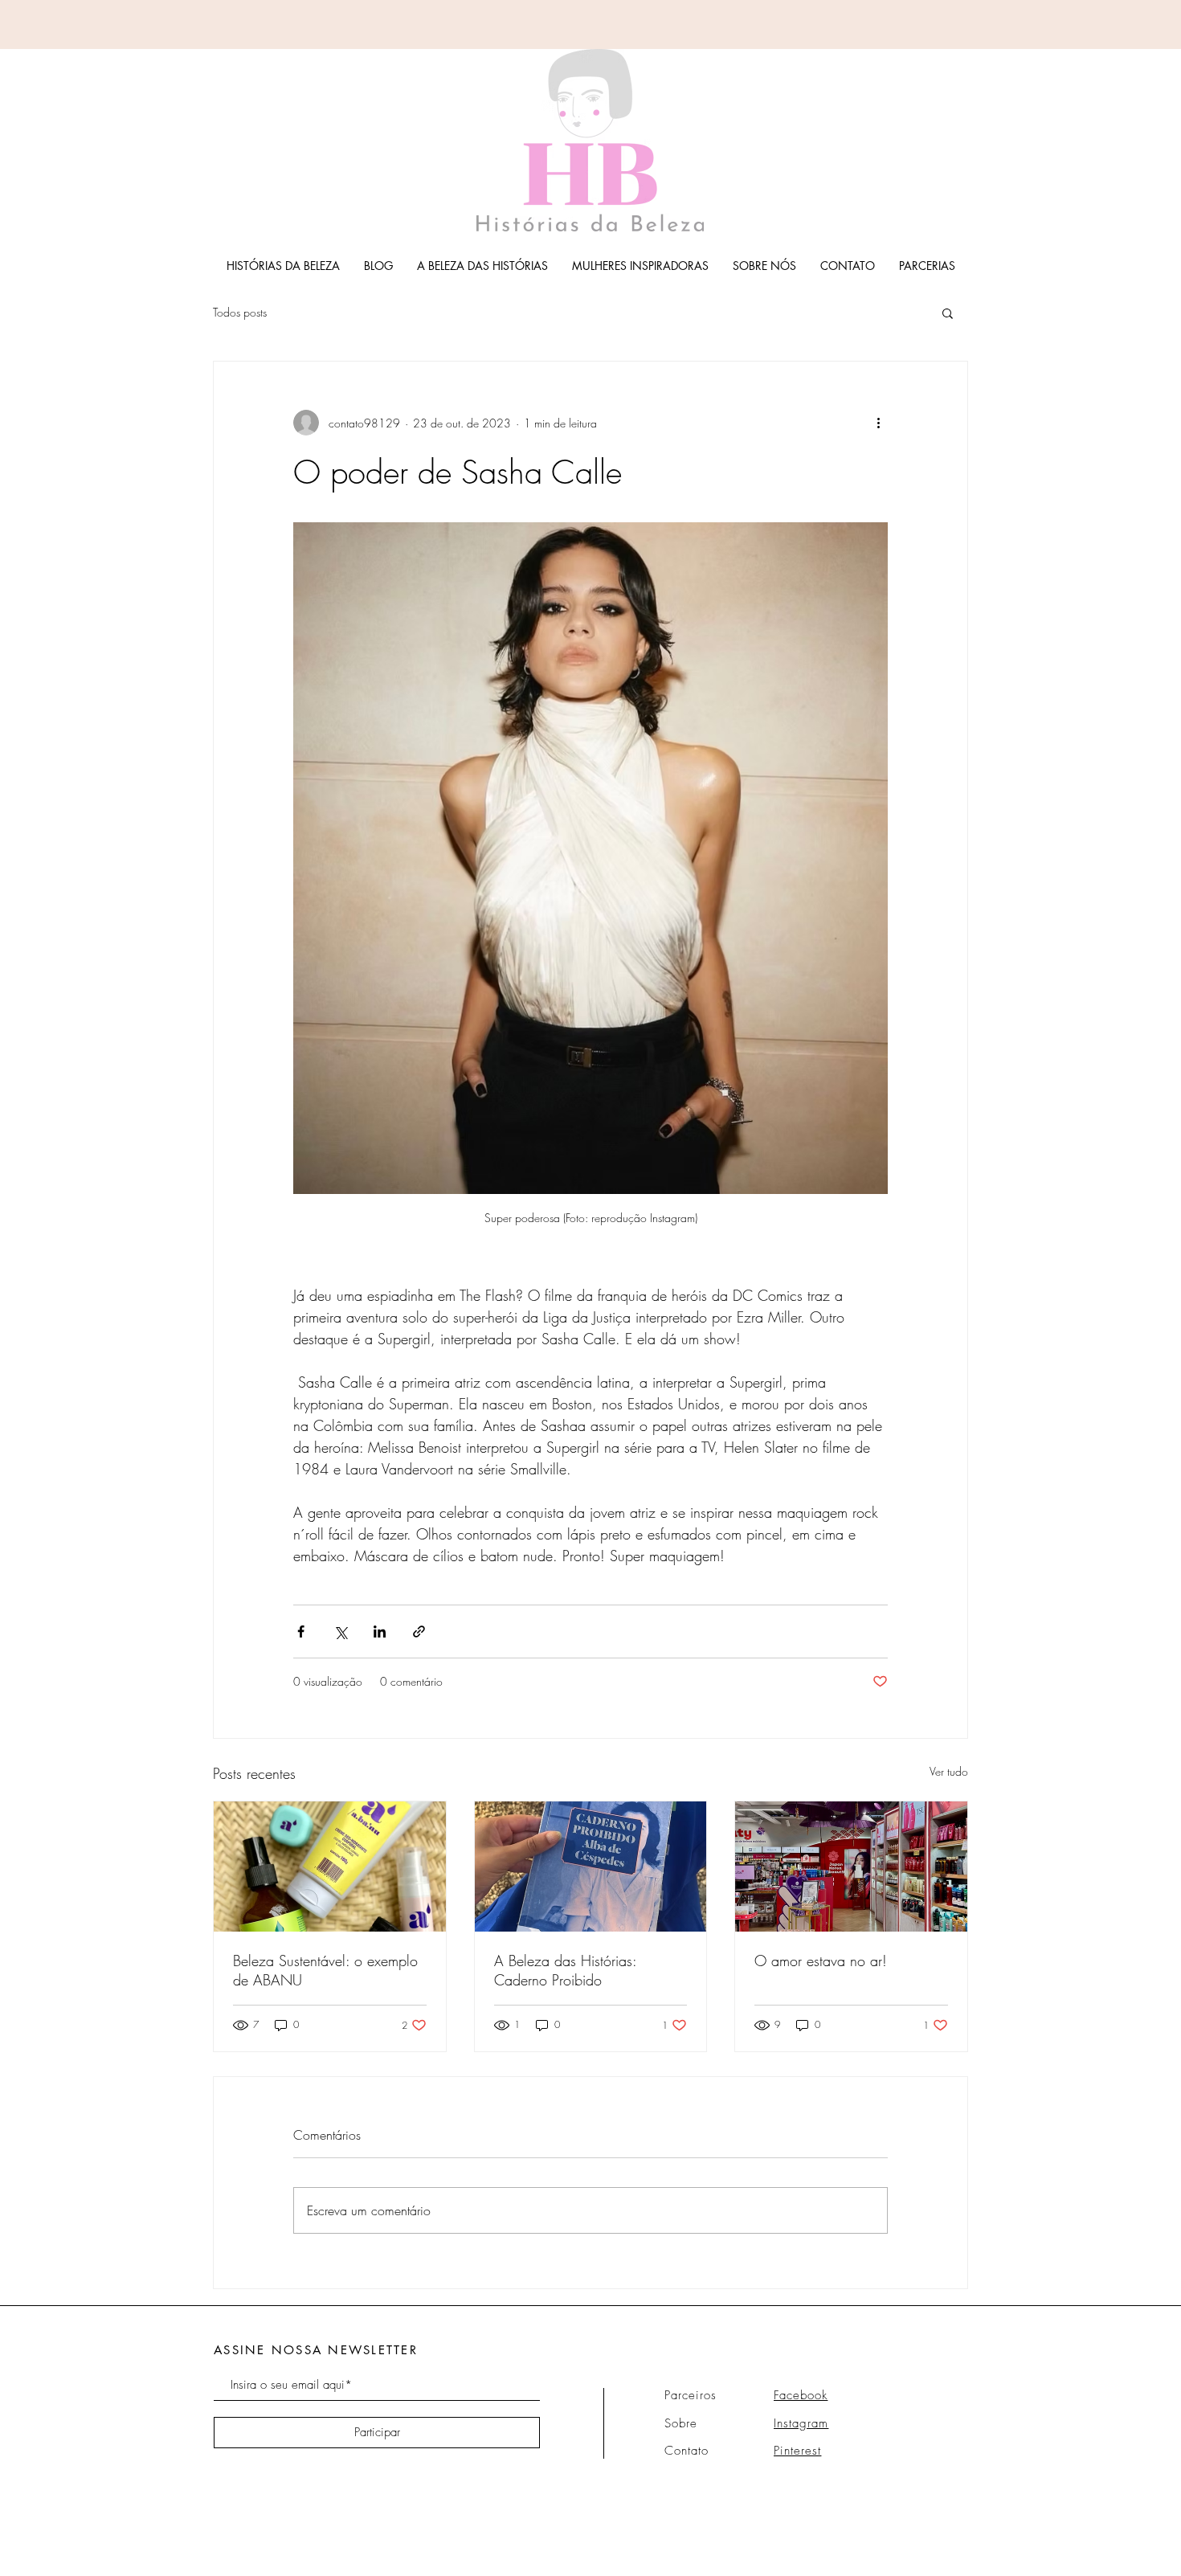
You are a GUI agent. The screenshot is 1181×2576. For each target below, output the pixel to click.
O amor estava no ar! (821, 1961)
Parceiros (691, 2395)
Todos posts (240, 312)
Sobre (681, 2423)
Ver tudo (949, 1771)
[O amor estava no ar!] (851, 1867)
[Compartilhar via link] (419, 1631)
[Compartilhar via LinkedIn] (380, 1631)
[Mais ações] (878, 423)
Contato (687, 2451)
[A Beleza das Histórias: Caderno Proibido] (591, 1867)
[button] (948, 313)
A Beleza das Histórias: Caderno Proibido (565, 1970)
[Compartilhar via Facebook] (301, 1631)
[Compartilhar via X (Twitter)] (340, 1631)
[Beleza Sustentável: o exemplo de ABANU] (330, 1867)
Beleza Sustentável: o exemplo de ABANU (325, 1970)
